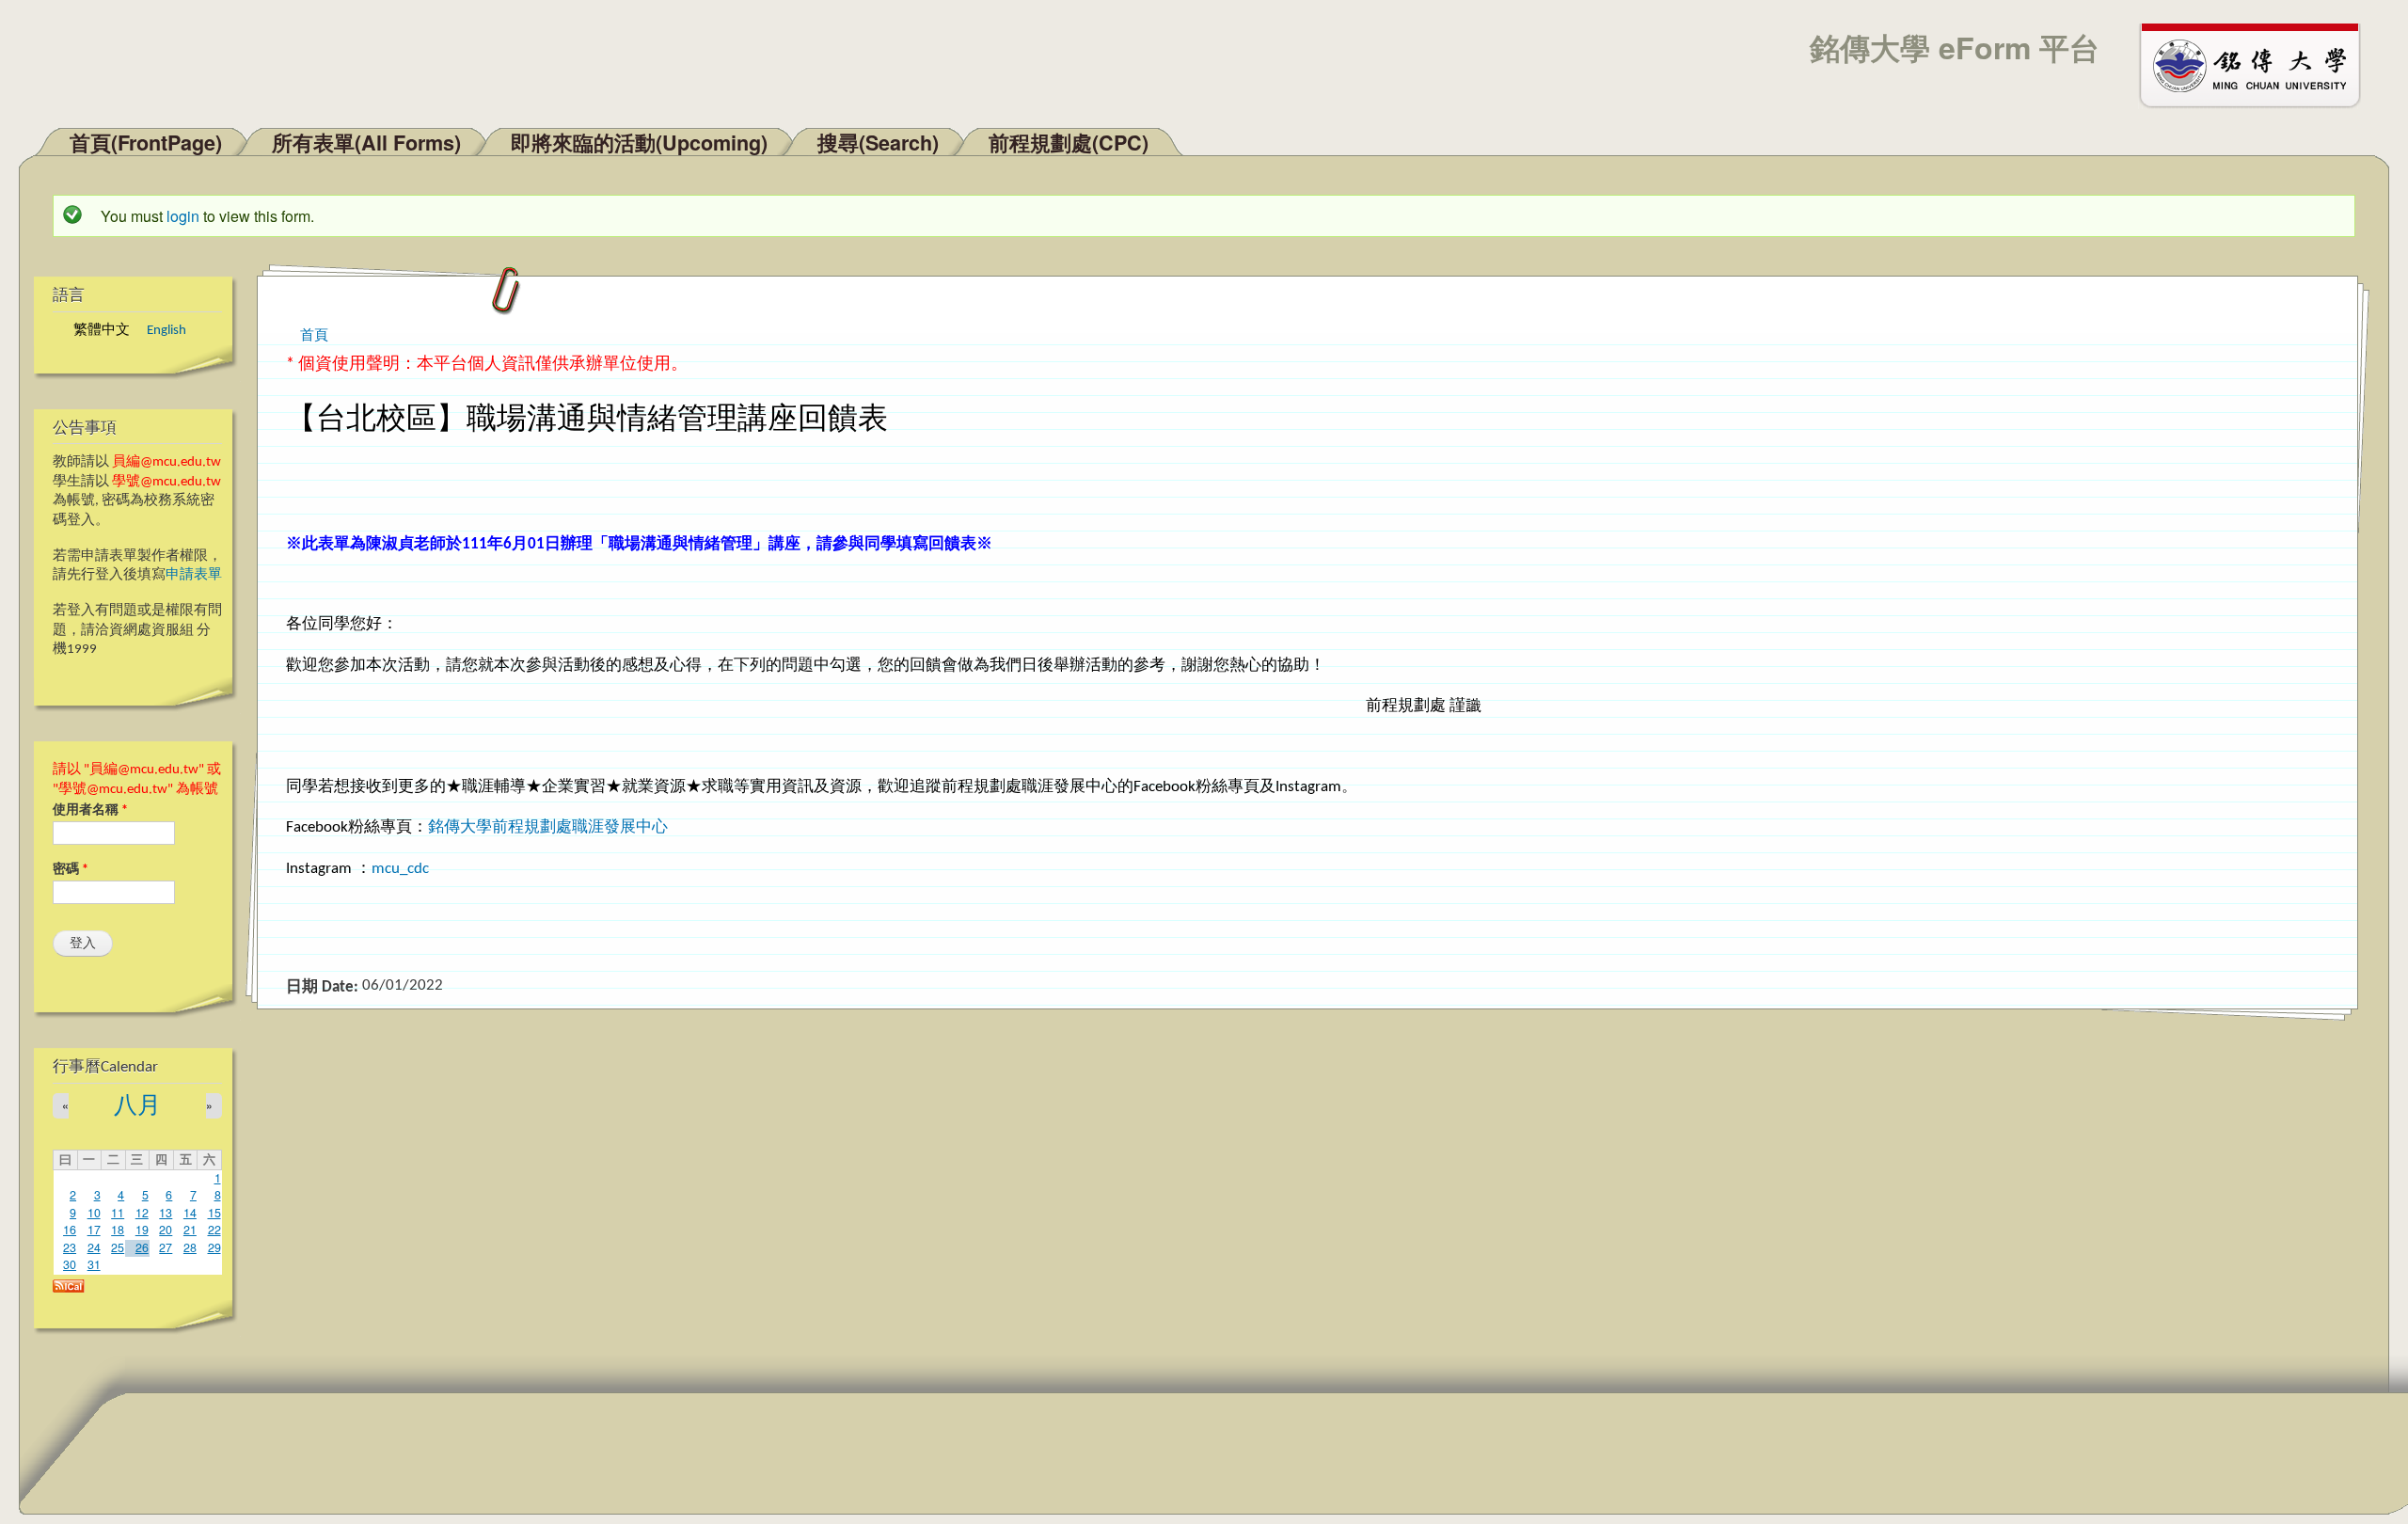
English (166, 331)
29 (214, 1247)
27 (166, 1247)
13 (166, 1213)
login (183, 216)
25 (118, 1247)
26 (142, 1247)
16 (70, 1230)
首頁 (314, 333)
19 (142, 1230)
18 (118, 1230)
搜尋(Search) (878, 143)
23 (70, 1247)
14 (190, 1213)
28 (190, 1247)
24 (94, 1247)
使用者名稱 (90, 810)
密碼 (71, 870)
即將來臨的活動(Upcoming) (639, 143)
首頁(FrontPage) (146, 143)
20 (166, 1230)
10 (94, 1213)
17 (94, 1230)
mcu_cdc (402, 869)
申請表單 (194, 575)
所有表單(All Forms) (366, 143)
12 (142, 1213)
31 (94, 1264)
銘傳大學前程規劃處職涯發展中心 (548, 827)
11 (118, 1213)
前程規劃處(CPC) (1069, 143)
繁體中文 (102, 331)
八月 (137, 1107)
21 (190, 1230)
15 (214, 1213)
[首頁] (2258, 64)
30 (70, 1264)
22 (214, 1230)
